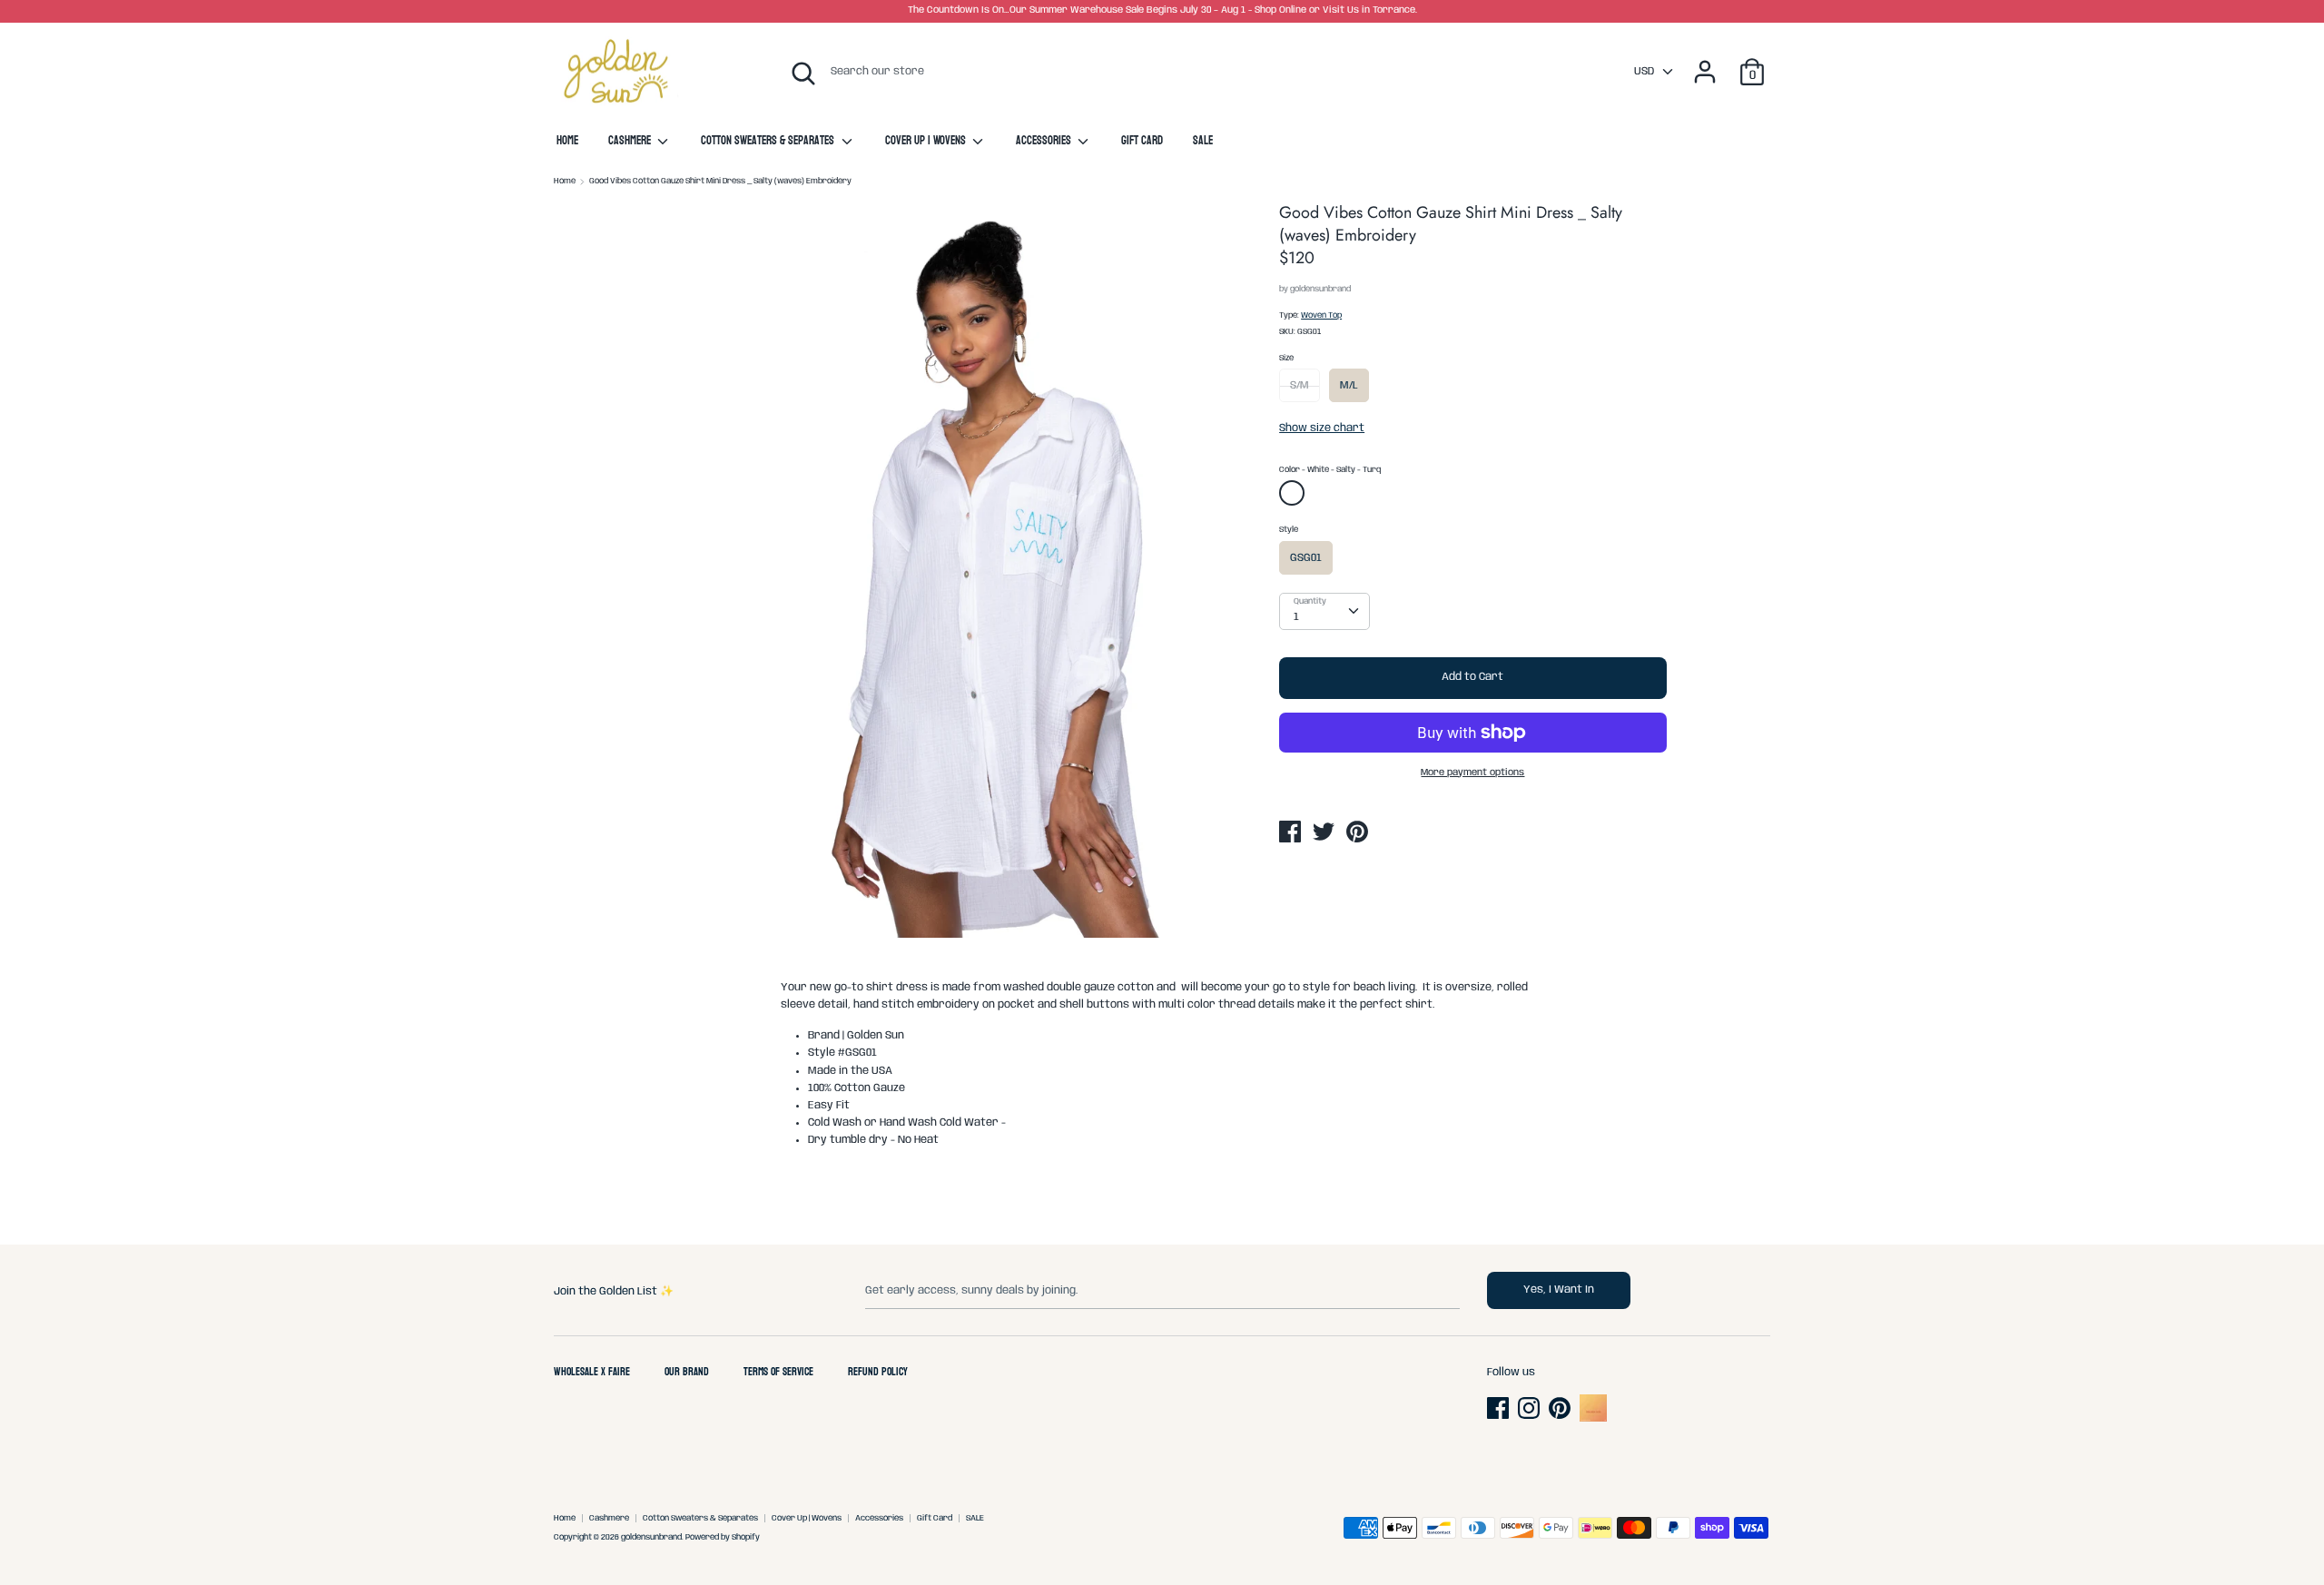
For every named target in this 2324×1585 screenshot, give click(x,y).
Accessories (1045, 142)
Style (1289, 530)
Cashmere (631, 142)
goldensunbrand (1320, 289)
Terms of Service (778, 1373)
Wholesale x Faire (592, 1373)
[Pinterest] (1561, 1408)
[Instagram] (1531, 1408)
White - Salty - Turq (1294, 497)
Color (1330, 470)
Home (567, 142)
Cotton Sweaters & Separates (769, 142)
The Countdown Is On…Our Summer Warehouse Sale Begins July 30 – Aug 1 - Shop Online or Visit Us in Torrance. (1162, 10)
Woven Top (1321, 315)
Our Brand (687, 1373)
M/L (1349, 385)
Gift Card (1142, 142)
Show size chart (1322, 428)
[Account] (1705, 62)
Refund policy (878, 1373)
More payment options (1472, 773)
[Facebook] (1500, 1408)
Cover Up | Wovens (927, 142)
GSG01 (1306, 558)
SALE (1203, 142)
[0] (1752, 62)
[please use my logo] (1593, 1418)
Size (1286, 358)
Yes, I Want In (1559, 1290)
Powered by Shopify (723, 1537)
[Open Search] (803, 74)
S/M (1300, 385)
